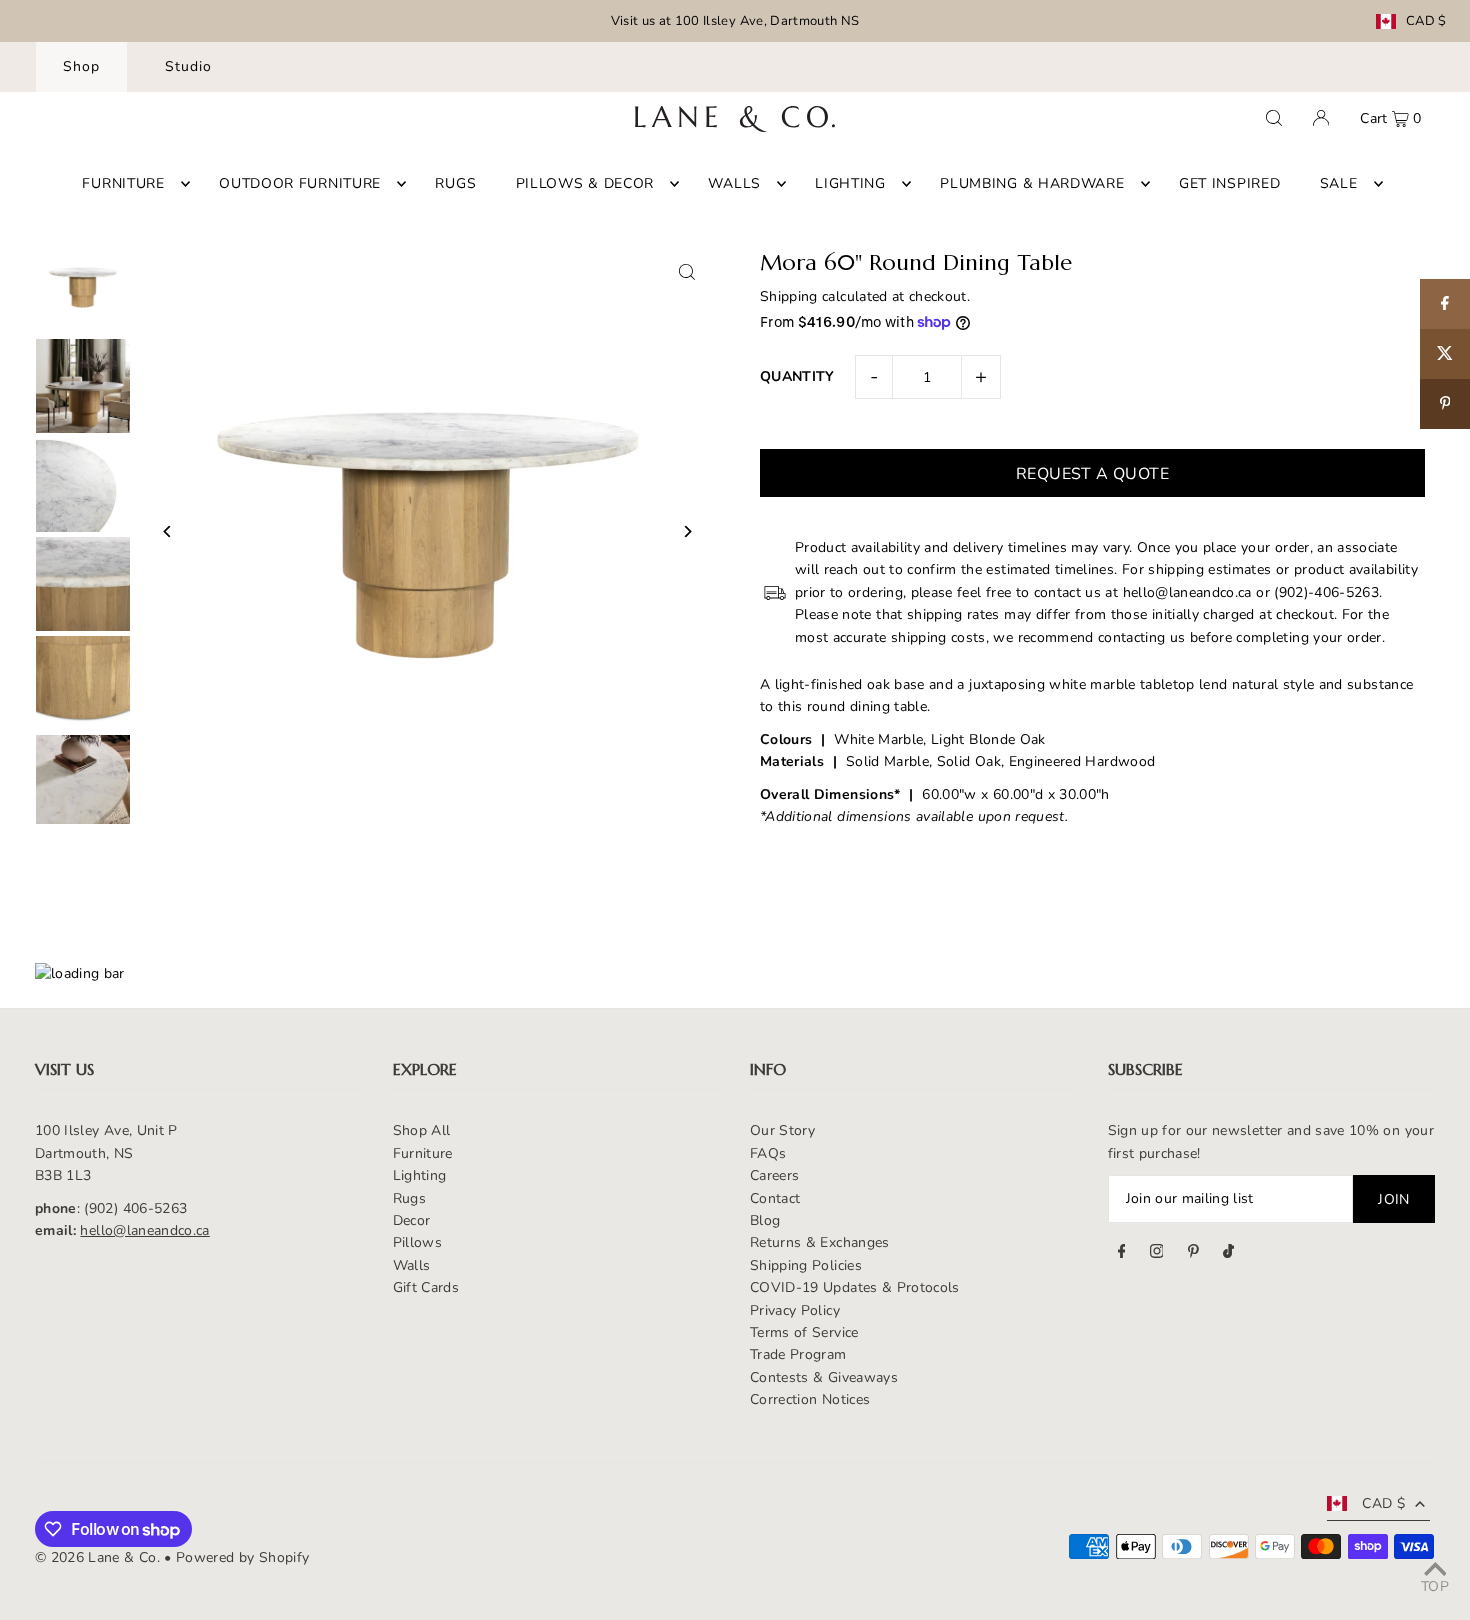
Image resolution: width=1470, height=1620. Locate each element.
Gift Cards (426, 1287)
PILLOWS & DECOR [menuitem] (585, 183)
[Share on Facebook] (1445, 304)
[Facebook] (1122, 1254)
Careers (774, 1175)
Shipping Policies (806, 1265)
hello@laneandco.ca (144, 1230)
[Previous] (167, 531)
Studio (188, 66)
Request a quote (1092, 474)
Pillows (417, 1242)
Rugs (409, 1198)
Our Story (782, 1130)
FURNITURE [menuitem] (123, 183)
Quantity (797, 376)
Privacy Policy (795, 1310)
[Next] (687, 531)
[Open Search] (1274, 118)
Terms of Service (804, 1332)
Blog (765, 1220)
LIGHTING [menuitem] (850, 183)
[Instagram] (1157, 1254)
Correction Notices (810, 1399)
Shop (81, 66)
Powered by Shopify (242, 1557)
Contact (775, 1198)
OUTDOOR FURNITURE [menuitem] (300, 183)
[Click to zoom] (687, 271)
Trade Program (798, 1354)
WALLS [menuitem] (734, 183)
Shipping (789, 296)
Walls (412, 1265)
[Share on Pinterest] (1445, 404)
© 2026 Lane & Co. (97, 1557)
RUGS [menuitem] (455, 183)
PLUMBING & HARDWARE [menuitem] (1032, 183)
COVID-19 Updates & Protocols (855, 1287)
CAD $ (1426, 21)
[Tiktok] (1228, 1254)
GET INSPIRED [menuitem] (1229, 183)
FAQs (768, 1153)
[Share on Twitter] (1445, 354)
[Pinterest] (1193, 1254)
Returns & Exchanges (820, 1242)
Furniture (423, 1153)
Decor (412, 1220)
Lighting (420, 1175)
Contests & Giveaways (824, 1377)
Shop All (422, 1130)
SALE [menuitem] (1339, 183)
